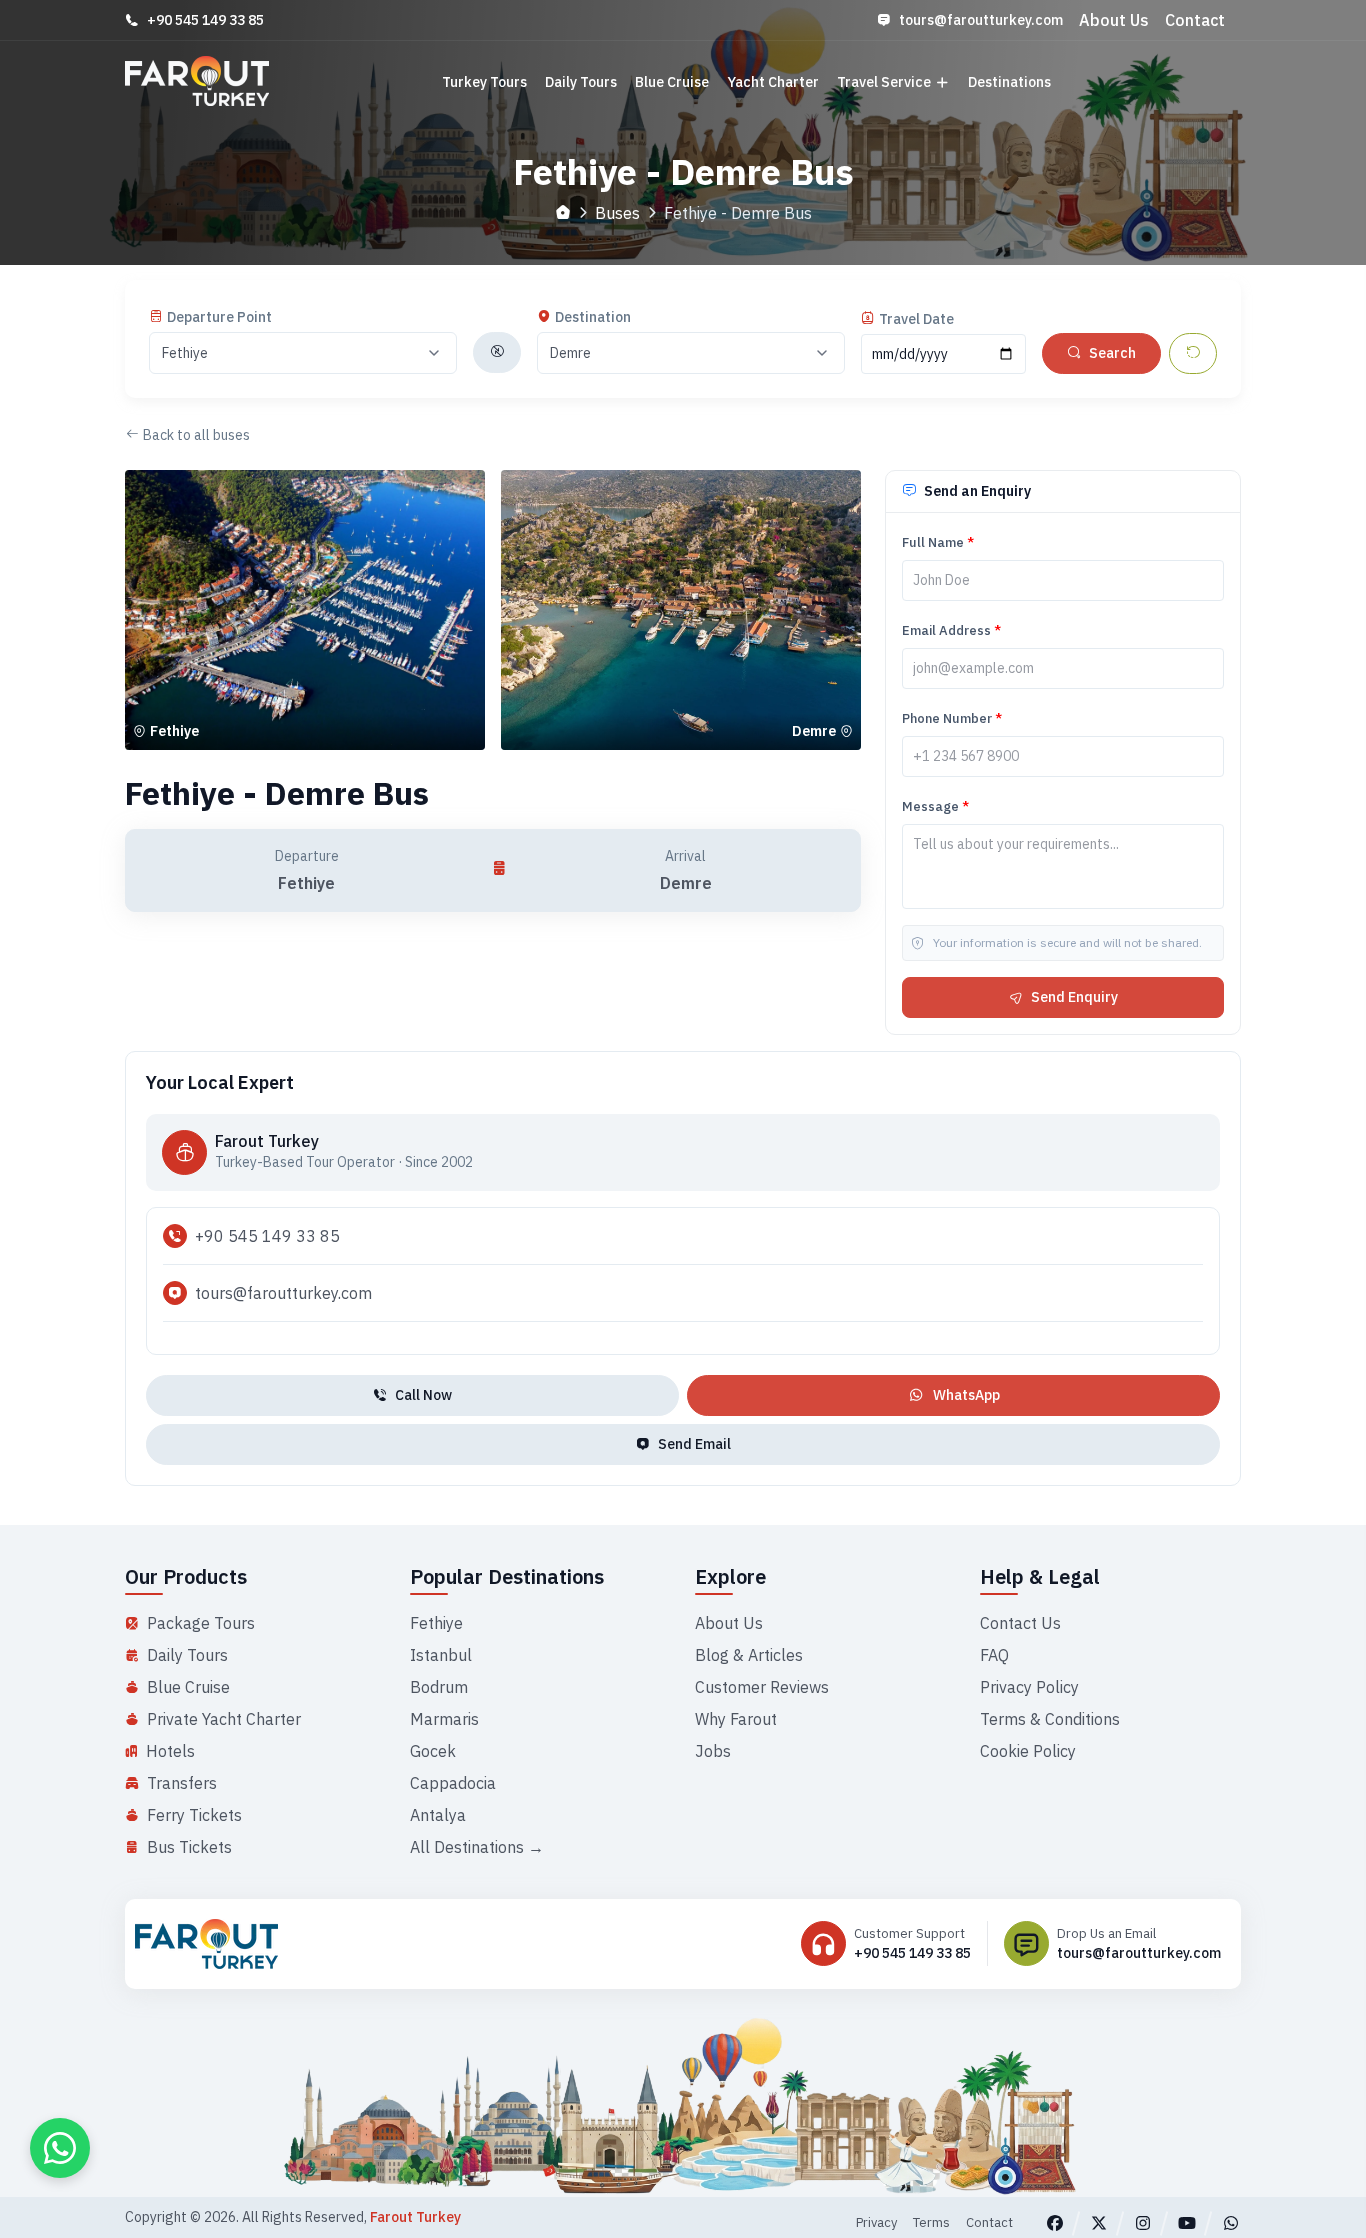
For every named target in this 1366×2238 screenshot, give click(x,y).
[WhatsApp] (1231, 2223)
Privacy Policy (1029, 1687)
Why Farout (736, 1719)
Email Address (951, 630)
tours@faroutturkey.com (981, 20)
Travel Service (884, 82)
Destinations (1009, 82)
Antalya (438, 1815)
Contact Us (1020, 1623)
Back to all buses (196, 435)
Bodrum (439, 1687)
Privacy (876, 2222)
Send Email (694, 1444)
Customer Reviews (762, 1687)
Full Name (938, 542)
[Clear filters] (1193, 353)
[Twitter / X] (1099, 2223)
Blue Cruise (672, 82)
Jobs (713, 1751)
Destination (593, 317)
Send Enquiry (1074, 997)
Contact (1195, 20)
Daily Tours (581, 82)
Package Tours (201, 1623)
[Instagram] (1143, 2223)
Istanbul (441, 1655)
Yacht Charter (773, 82)
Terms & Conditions (1050, 1719)
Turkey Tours (484, 82)
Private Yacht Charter (224, 1719)
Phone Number (952, 718)
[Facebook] (1055, 2223)
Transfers (182, 1783)
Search (1112, 353)
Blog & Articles (749, 1655)
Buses (617, 213)
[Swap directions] (497, 352)
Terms (931, 2222)
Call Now (423, 1395)
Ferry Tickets (194, 1815)
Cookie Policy (1028, 1751)
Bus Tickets (189, 1847)
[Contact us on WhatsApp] (60, 2148)
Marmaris (444, 1719)
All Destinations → (477, 1847)
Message (935, 806)
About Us (1114, 20)
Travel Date (916, 319)
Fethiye (436, 1623)
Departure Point (219, 317)
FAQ (994, 1655)
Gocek (433, 1751)
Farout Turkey (415, 2217)
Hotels (170, 1751)
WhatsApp (966, 1395)
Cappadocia (453, 1783)
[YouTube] (1187, 2223)
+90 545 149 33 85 (205, 20)
